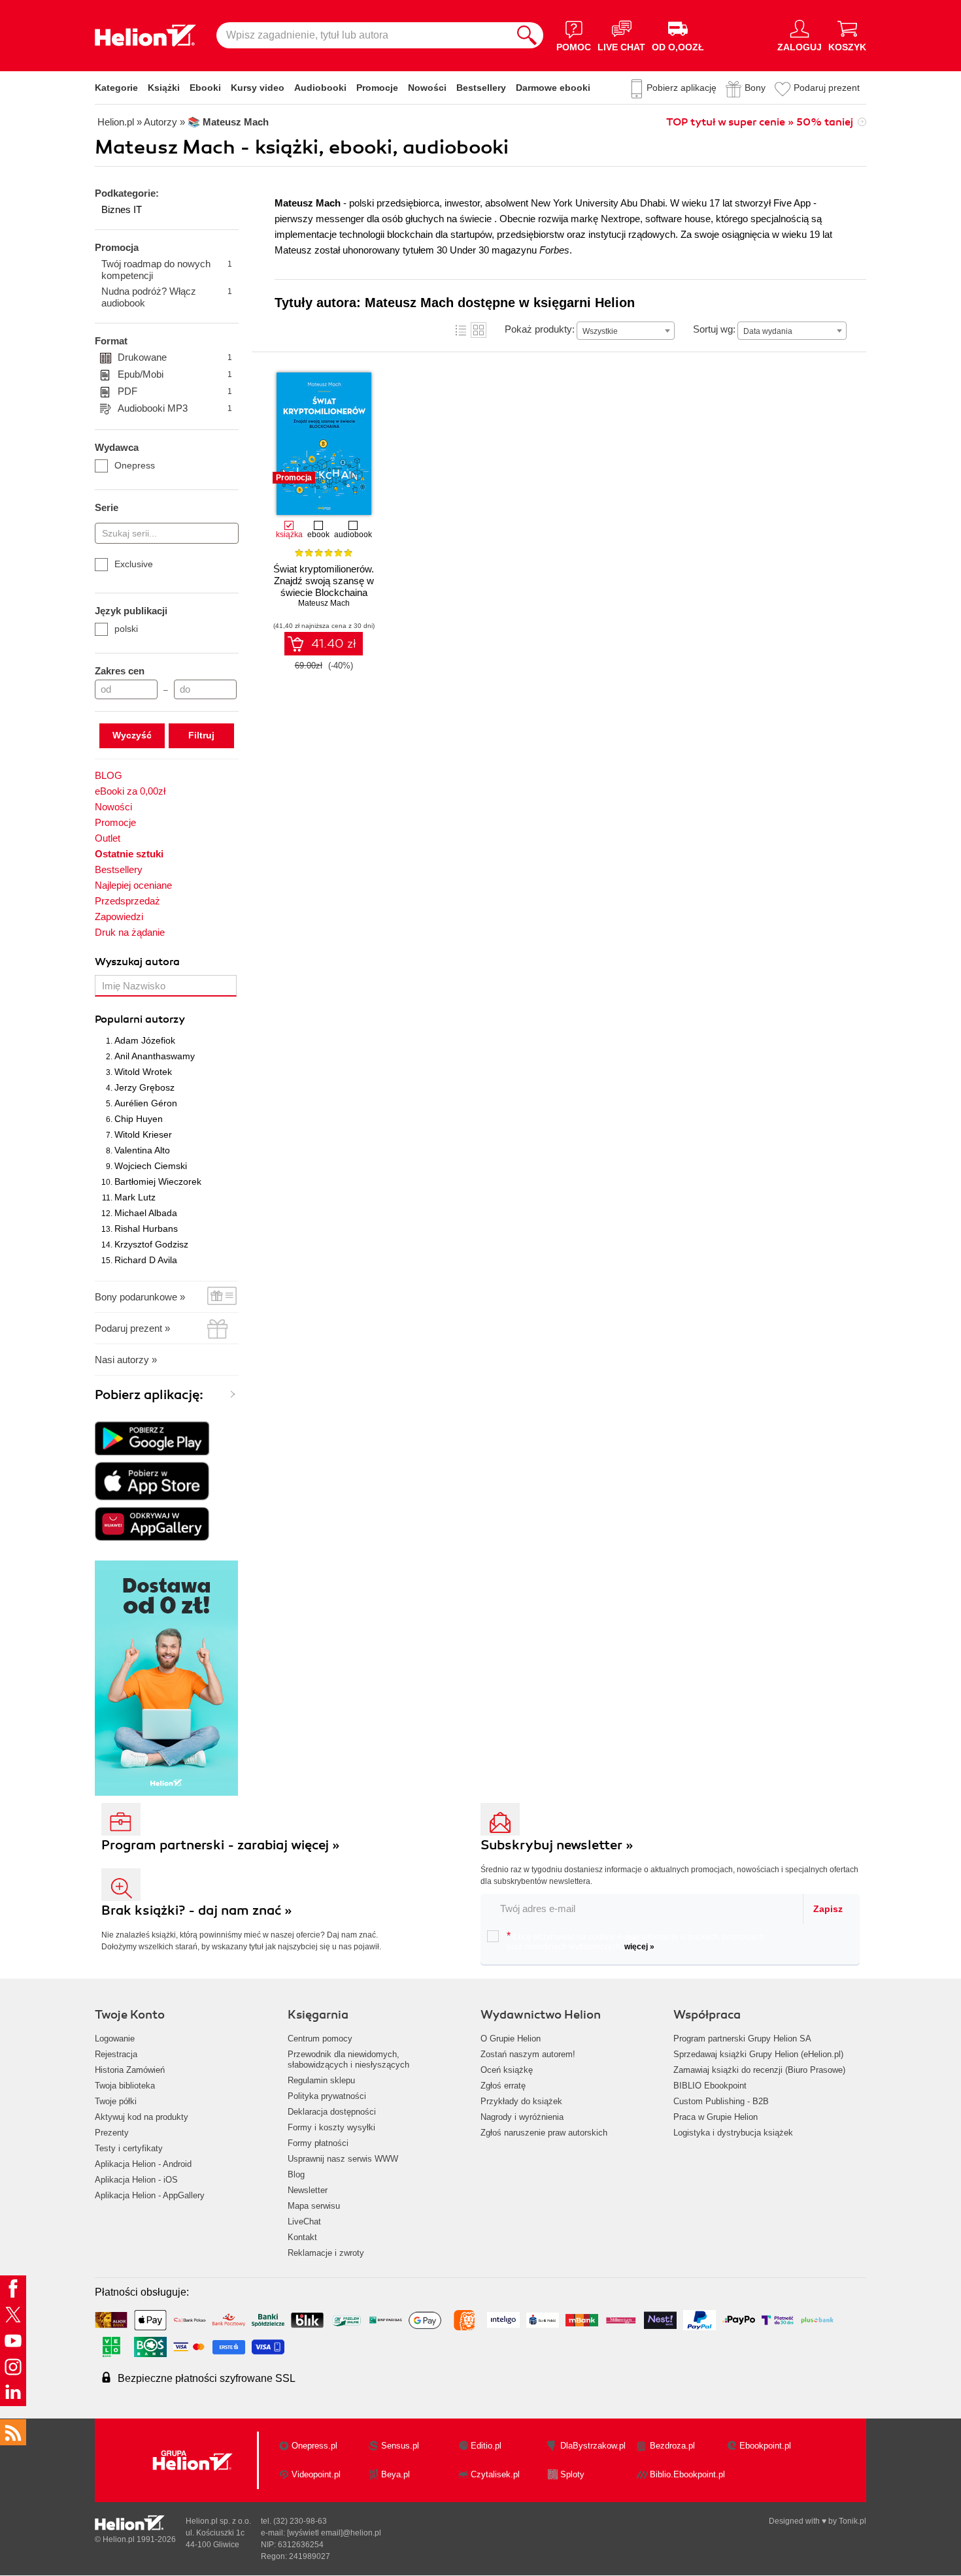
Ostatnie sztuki (129, 854)
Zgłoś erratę (503, 2086)
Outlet (108, 838)
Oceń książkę (507, 2070)
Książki (164, 88)
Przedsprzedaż (127, 901)
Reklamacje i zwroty (326, 2253)
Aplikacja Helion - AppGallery (150, 2195)
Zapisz (828, 1909)
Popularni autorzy (140, 1019)
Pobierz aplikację (682, 88)
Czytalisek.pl (495, 2474)
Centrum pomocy (320, 2039)
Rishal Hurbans (146, 1229)
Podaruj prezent (827, 88)
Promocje (377, 88)
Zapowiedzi (119, 916)
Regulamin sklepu (321, 2080)
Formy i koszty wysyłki (331, 2127)
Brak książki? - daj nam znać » (197, 1910)
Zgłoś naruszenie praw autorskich (544, 2133)
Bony (755, 88)
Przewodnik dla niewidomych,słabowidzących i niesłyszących (348, 2059)
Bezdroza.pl (672, 2446)
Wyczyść (132, 735)
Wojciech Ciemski (151, 1166)
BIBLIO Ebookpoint (710, 2086)
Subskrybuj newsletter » (557, 1845)
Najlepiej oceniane (133, 885)
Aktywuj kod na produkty (142, 2117)
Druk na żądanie (130, 932)
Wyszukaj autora (137, 962)
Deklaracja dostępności (332, 2112)
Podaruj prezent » (132, 1328)
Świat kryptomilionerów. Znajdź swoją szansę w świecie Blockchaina (324, 581)
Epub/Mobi (175, 374)
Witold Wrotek (143, 1072)
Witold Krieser (143, 1134)
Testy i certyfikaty (129, 2148)
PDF (175, 391)
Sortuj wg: (714, 329)
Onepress (135, 465)
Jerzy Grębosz (144, 1087)
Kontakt (302, 2237)
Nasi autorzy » (126, 1360)
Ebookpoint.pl (765, 2446)
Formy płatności (318, 2143)
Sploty (572, 2474)
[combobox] (626, 331)
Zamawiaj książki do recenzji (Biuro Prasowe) (759, 2070)
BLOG (109, 775)
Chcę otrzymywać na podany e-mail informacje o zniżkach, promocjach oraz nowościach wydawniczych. (635, 1941)
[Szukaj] (527, 35)
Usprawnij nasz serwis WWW (343, 2159)
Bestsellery (481, 88)
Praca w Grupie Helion (716, 2117)
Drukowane (175, 357)
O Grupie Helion (511, 2039)
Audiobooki (320, 88)
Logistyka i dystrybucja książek (733, 2133)
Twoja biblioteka (125, 2086)
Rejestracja (116, 2054)
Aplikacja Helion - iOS (136, 2180)
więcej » (639, 1947)
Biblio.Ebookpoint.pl (687, 2474)
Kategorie (116, 88)
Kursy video (258, 88)
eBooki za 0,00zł (130, 791)
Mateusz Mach (324, 603)
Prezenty (112, 2133)
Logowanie (115, 2039)
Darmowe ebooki (553, 88)
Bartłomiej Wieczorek (158, 1181)
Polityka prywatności (327, 2096)
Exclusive (134, 564)
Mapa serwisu (314, 2206)
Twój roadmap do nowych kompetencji (167, 270)
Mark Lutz (135, 1197)
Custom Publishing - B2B (721, 2101)
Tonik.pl (852, 2521)
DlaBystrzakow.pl (593, 2446)
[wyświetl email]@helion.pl (334, 2533)
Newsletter (308, 2190)
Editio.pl (486, 2446)
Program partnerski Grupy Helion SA (742, 2039)
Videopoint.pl (316, 2474)
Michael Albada (146, 1213)
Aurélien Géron (146, 1103)
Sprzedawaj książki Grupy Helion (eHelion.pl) (758, 2054)
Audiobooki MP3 (175, 408)
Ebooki (205, 88)
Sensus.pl (400, 2446)
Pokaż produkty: (540, 329)
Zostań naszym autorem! (528, 2054)
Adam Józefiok (145, 1040)
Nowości (427, 88)
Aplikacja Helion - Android (143, 2164)
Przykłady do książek (521, 2101)
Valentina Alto (142, 1150)
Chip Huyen (139, 1119)
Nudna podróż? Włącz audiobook (167, 297)
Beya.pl (396, 2474)
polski (126, 629)
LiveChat (304, 2221)
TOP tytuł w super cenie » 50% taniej (760, 122)
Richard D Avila (146, 1260)
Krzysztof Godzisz (151, 1244)
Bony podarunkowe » (140, 1297)
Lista (461, 330)
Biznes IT (122, 209)
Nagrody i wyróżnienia (522, 2117)
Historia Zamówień (130, 2070)
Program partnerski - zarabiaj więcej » (221, 1845)
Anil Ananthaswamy (155, 1056)
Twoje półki (116, 2101)
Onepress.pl (314, 2446)
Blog (296, 2174)
